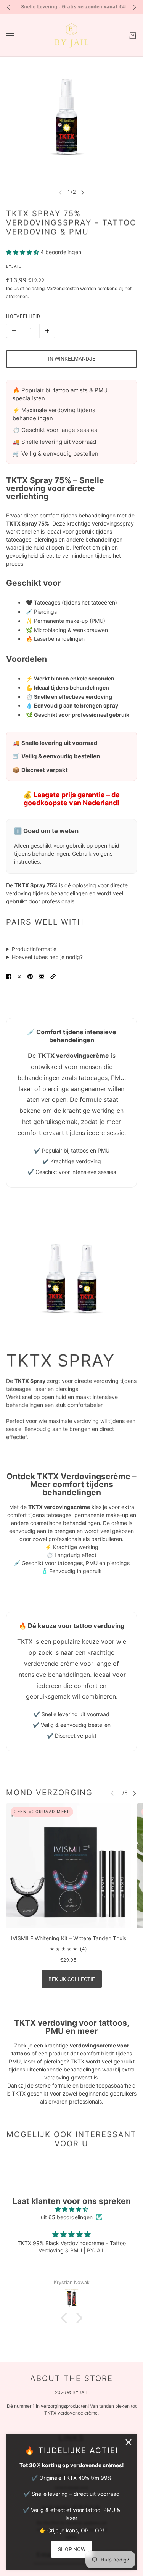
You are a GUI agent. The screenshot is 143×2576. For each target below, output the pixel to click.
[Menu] (10, 36)
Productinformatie (34, 949)
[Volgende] (135, 7)
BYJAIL (14, 266)
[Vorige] (8, 7)
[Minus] (14, 331)
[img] (71, 2209)
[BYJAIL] (71, 35)
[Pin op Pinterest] (30, 977)
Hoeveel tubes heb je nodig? (47, 957)
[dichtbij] (129, 2442)
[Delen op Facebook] (9, 977)
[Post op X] (19, 977)
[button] (53, 977)
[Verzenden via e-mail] (42, 977)
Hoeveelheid (23, 316)
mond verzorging (49, 1793)
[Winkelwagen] (133, 35)
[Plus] (47, 331)
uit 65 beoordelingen (67, 2217)
